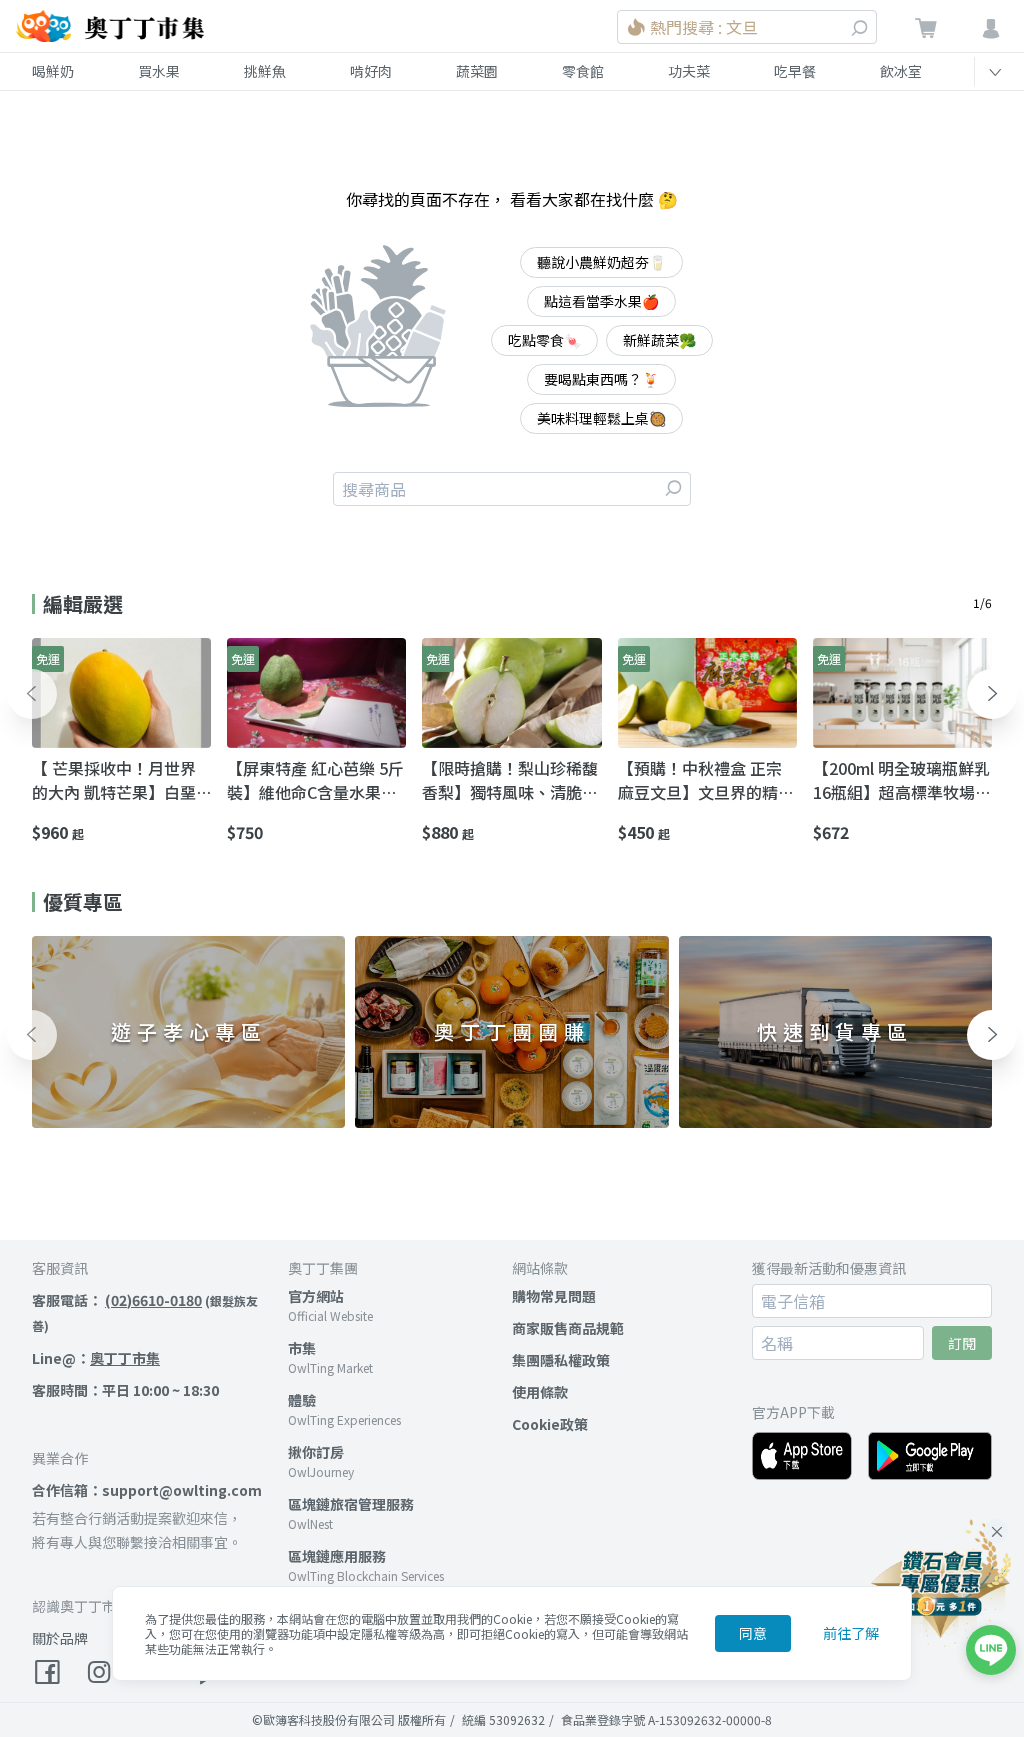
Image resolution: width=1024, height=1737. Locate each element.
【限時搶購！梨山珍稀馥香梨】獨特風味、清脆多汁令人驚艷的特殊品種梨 (510, 780)
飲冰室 (901, 71)
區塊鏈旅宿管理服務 (351, 1504)
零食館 (583, 71)
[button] (32, 694)
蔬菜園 (477, 71)
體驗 (302, 1400)
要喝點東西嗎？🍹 (601, 379)
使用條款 (540, 1392)
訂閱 (962, 1343)
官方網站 (316, 1296)
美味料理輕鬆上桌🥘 (601, 418)
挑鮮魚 (265, 71)
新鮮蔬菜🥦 (659, 340)
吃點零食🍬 (544, 340)
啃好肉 (371, 71)
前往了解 (851, 1633)
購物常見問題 (554, 1296)
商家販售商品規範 (568, 1328)
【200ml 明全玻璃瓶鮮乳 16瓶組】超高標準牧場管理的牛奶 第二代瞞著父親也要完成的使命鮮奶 (902, 780)
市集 (302, 1348)
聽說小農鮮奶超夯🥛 (601, 262)
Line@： (96, 1358)
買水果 (159, 71)
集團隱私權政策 (561, 1360)
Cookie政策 (550, 1424)
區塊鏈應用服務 (337, 1556)
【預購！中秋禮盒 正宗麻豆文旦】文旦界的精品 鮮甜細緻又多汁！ (706, 780)
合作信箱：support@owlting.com (147, 1490)
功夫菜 (689, 71)
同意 (753, 1633)
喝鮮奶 (53, 71)
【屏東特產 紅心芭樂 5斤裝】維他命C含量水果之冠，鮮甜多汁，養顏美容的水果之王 (315, 780)
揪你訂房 (316, 1452)
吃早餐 (795, 71)
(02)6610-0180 (153, 1300)
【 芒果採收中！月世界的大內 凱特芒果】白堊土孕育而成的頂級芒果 (114, 780)
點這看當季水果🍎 (601, 301)
